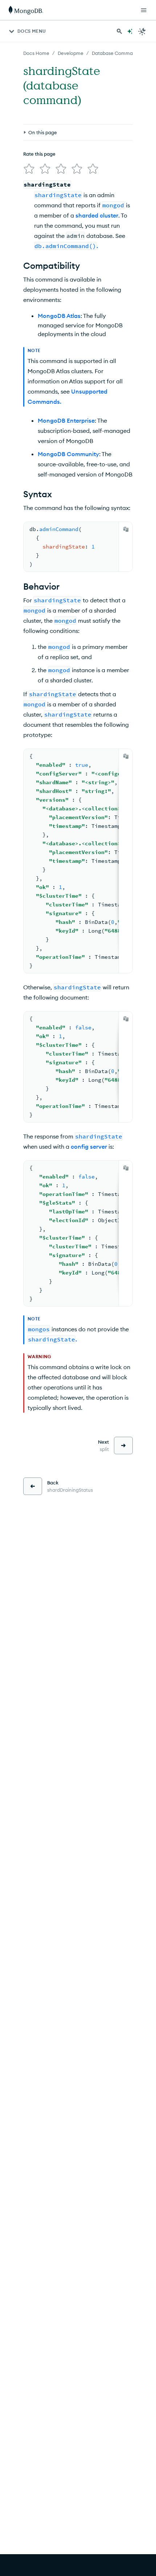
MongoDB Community (68, 454)
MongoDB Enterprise (66, 420)
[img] (29, 169)
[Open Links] (144, 10)
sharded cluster (97, 215)
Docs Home (36, 53)
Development (73, 53)
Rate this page (39, 154)
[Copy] (126, 529)
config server (89, 1147)
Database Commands (116, 53)
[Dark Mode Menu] (142, 31)
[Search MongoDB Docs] (119, 31)
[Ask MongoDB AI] (130, 31)
